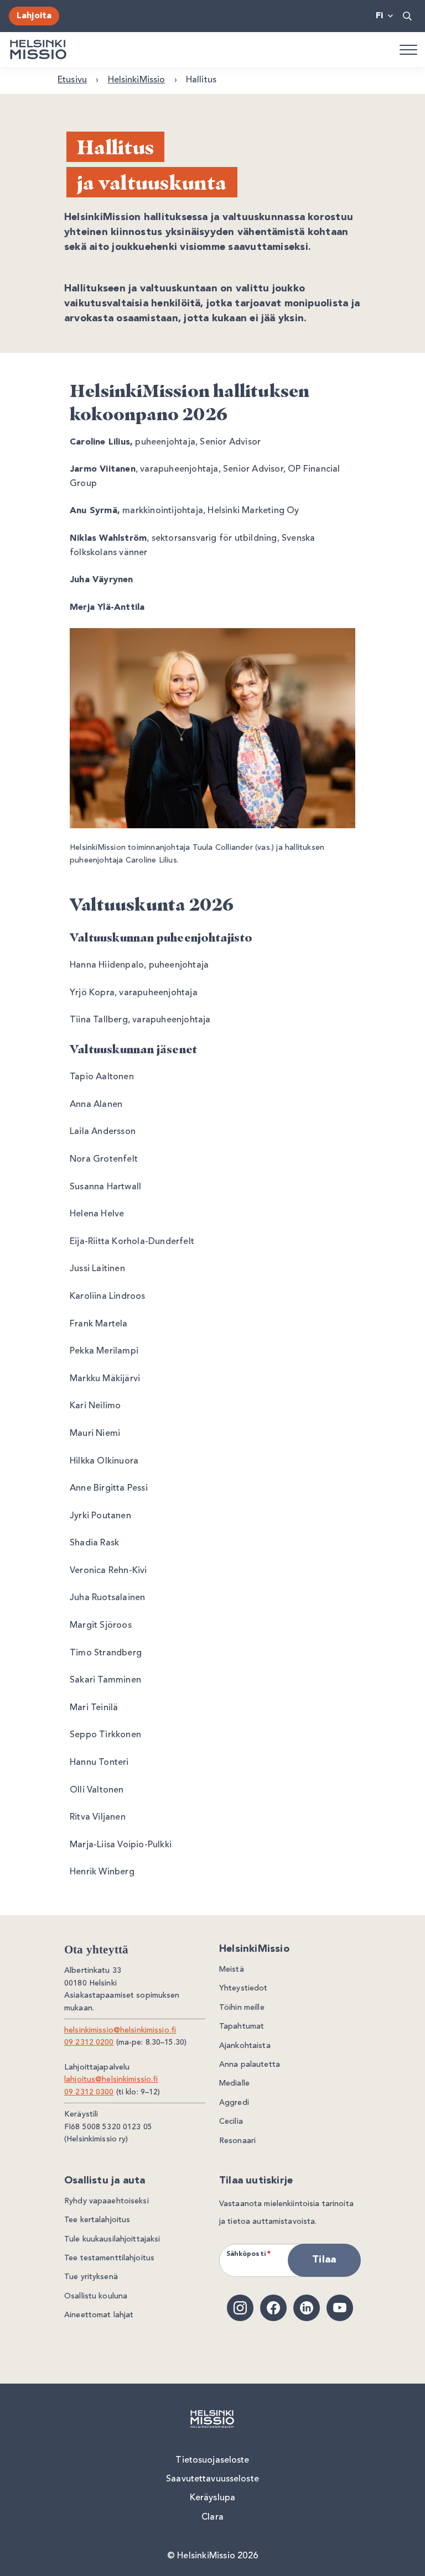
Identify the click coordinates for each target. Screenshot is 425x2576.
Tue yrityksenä (91, 2277)
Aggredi (234, 2103)
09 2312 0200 (89, 2042)
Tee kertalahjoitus (97, 2220)
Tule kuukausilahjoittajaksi (112, 2239)
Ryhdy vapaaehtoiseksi (107, 2201)
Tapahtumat (242, 2026)
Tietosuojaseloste (212, 2460)
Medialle (234, 2083)
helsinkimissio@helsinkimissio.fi (120, 2030)
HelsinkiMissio (137, 80)
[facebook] (273, 2308)
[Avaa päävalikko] (408, 49)
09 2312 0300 (89, 2092)
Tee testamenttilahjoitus (109, 2258)
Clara (212, 2517)
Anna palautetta (250, 2065)
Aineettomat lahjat (99, 2315)
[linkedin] (307, 2308)
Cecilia (231, 2122)
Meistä (232, 1969)
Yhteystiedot (243, 1988)
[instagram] (240, 2308)
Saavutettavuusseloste (212, 2479)
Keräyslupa (212, 2498)
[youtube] (340, 2308)
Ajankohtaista (245, 2046)
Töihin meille (242, 2008)
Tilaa (324, 2260)
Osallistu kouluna (96, 2296)
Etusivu (72, 80)
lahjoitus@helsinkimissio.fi (111, 2079)
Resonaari (237, 2141)
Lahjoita (34, 16)
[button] (408, 16)
